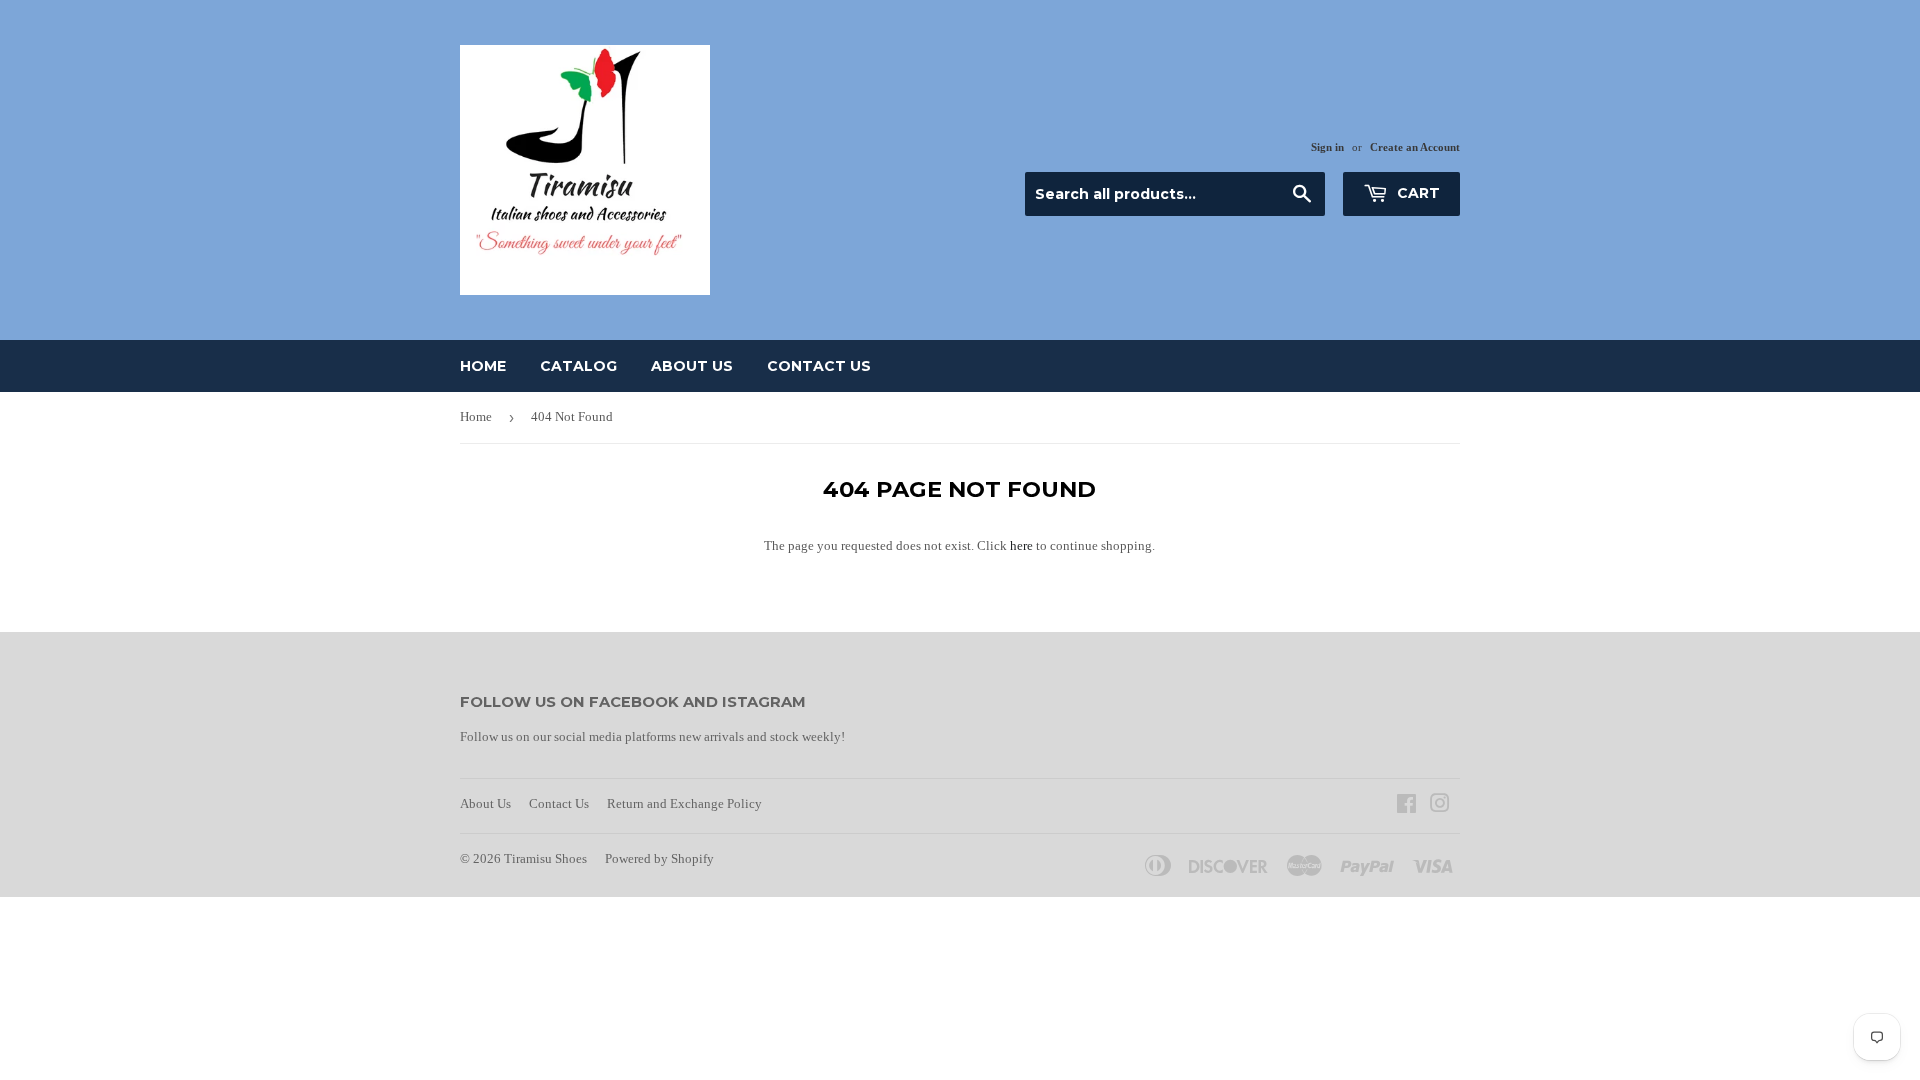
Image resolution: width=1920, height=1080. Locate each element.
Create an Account (1415, 147)
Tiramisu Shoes (545, 858)
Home (483, 366)
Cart (1416, 193)
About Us (692, 366)
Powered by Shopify (659, 858)
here (1021, 545)
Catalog (578, 366)
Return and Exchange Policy (684, 803)
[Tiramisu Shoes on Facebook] (1406, 806)
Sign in (1327, 147)
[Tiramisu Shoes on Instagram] (1440, 806)
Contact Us (819, 366)
